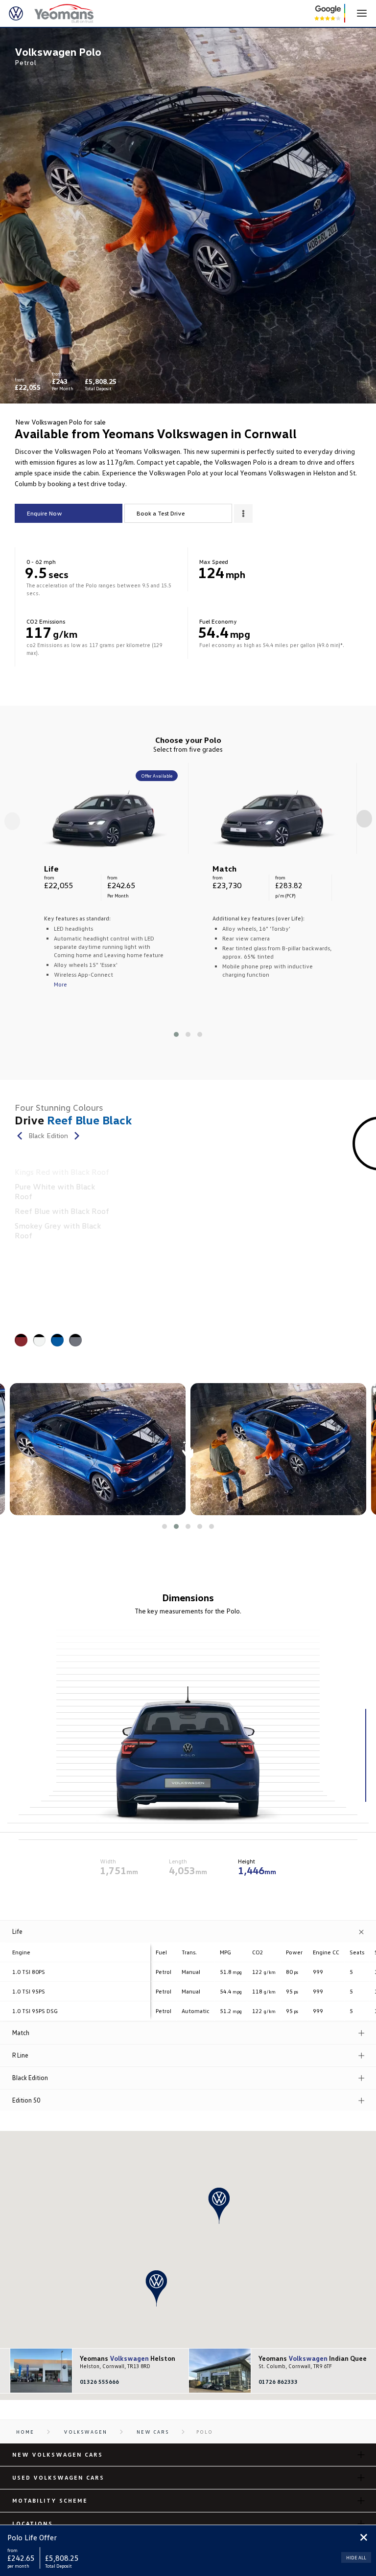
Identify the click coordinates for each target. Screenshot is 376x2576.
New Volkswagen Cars (58, 2454)
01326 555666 (99, 2382)
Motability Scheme (50, 2500)
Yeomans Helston (128, 2358)
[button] (176, 1034)
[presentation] (12, 821)
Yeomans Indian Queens (308, 2358)
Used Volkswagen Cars (58, 2477)
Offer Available (157, 776)
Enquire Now (45, 513)
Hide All (356, 2557)
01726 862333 (278, 2382)
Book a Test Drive (161, 513)
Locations (33, 2523)
